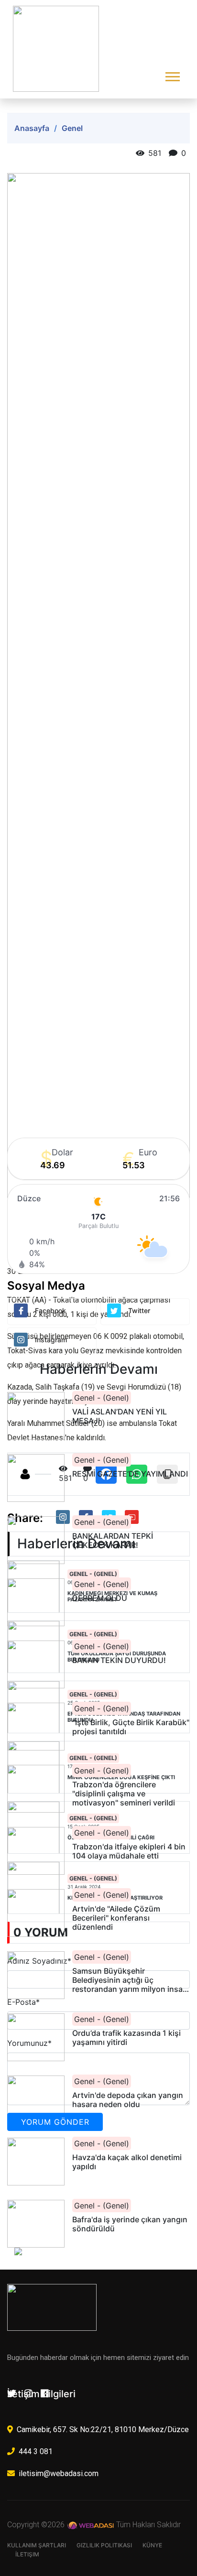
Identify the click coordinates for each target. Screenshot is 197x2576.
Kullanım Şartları (37, 2545)
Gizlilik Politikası (104, 2545)
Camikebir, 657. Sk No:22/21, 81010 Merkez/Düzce (103, 2429)
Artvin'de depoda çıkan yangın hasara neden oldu (128, 2100)
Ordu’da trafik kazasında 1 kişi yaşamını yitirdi (126, 2038)
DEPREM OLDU (100, 1598)
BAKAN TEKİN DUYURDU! (119, 1660)
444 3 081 (36, 2451)
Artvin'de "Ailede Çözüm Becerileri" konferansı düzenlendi (116, 1918)
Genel (72, 128)
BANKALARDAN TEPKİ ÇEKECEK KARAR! (113, 1541)
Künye (152, 2545)
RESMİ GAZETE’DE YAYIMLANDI (130, 1474)
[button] (172, 75)
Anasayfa (32, 128)
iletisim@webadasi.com (59, 2473)
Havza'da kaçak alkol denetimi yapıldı (127, 2162)
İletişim (27, 2554)
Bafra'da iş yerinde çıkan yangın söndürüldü (130, 2224)
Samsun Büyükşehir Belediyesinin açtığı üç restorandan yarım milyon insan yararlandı (130, 1980)
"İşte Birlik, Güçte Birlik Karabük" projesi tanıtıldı (131, 1727)
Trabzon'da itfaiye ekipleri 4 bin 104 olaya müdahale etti (129, 1851)
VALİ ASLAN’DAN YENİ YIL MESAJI (120, 1416)
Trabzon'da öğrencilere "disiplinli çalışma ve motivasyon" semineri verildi (124, 1794)
